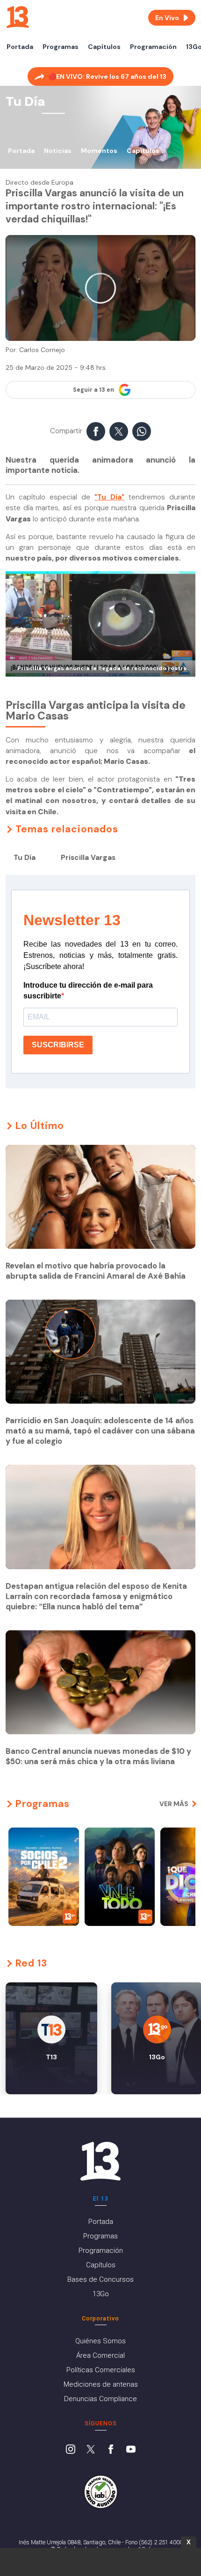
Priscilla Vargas (88, 858)
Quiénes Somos (100, 2341)
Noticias (58, 151)
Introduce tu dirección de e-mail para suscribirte (88, 990)
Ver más (174, 1804)
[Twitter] (91, 2450)
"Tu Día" (109, 497)
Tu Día (25, 858)
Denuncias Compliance (100, 2399)
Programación (153, 47)
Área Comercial (100, 2355)
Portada (20, 47)
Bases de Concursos (100, 2279)
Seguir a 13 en (93, 390)
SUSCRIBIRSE (58, 1045)
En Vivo (167, 18)
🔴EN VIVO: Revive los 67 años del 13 (107, 76)
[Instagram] (71, 2450)
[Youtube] (131, 2450)
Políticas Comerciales (101, 2370)
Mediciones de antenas (101, 2384)
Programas (61, 47)
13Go (101, 2294)
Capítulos (104, 47)
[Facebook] (111, 2450)
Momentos (99, 151)
